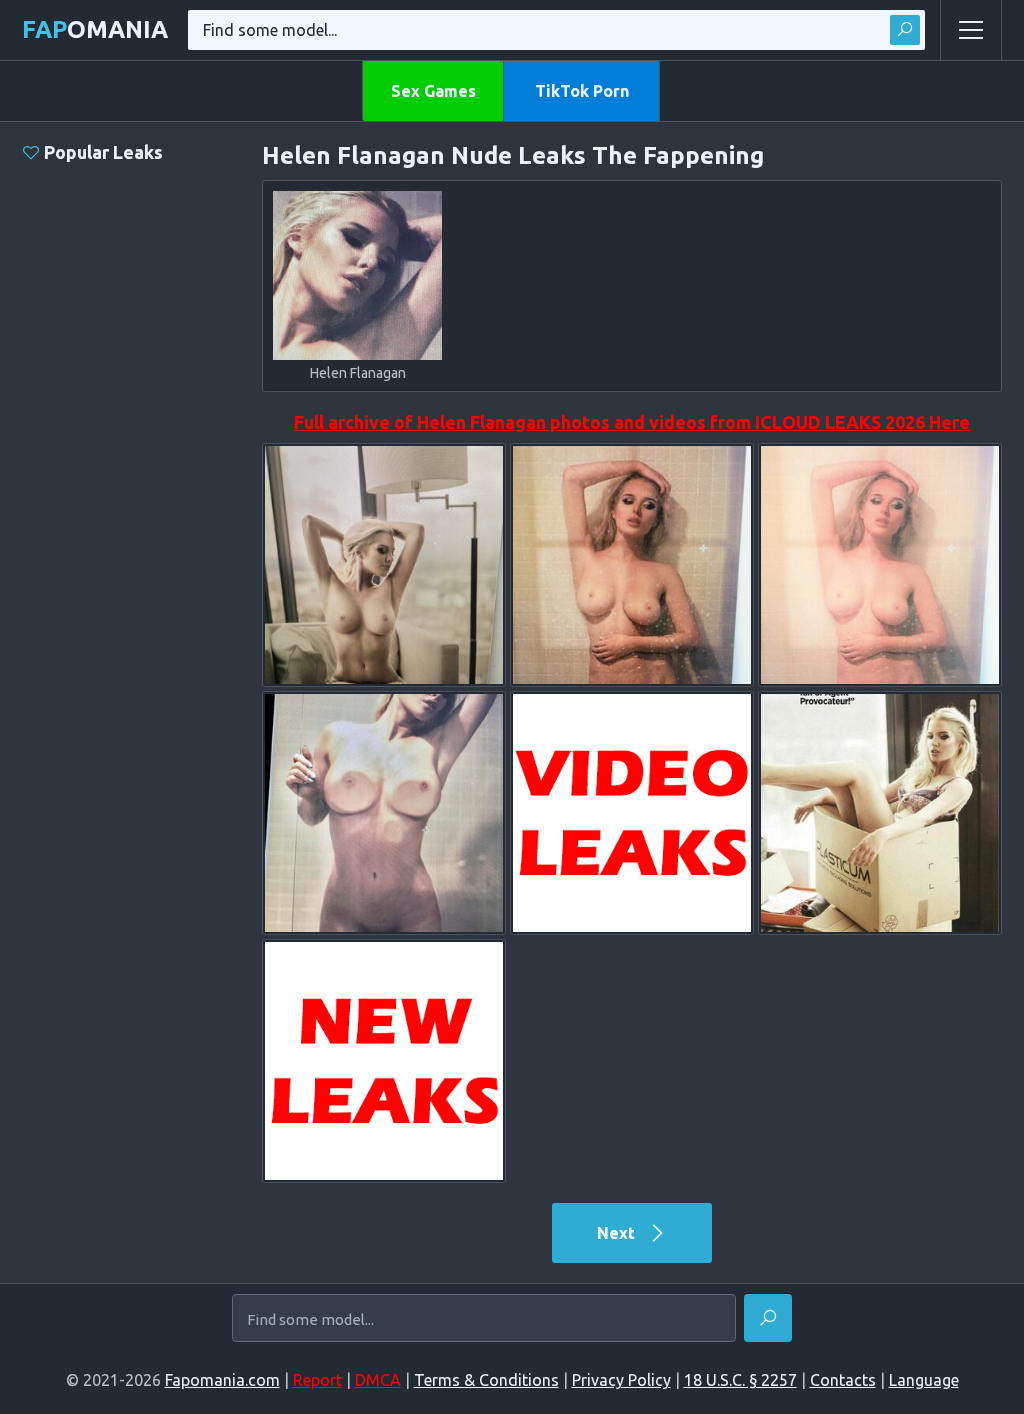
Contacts (843, 1380)
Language (924, 1380)
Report (317, 1380)
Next (618, 1233)
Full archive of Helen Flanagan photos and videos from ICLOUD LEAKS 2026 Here (632, 422)
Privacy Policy (621, 1380)
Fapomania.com (222, 1380)
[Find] (905, 30)
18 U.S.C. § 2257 (740, 1380)
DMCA (378, 1380)
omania (95, 29)
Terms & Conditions (486, 1380)
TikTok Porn (582, 91)
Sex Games (433, 91)
